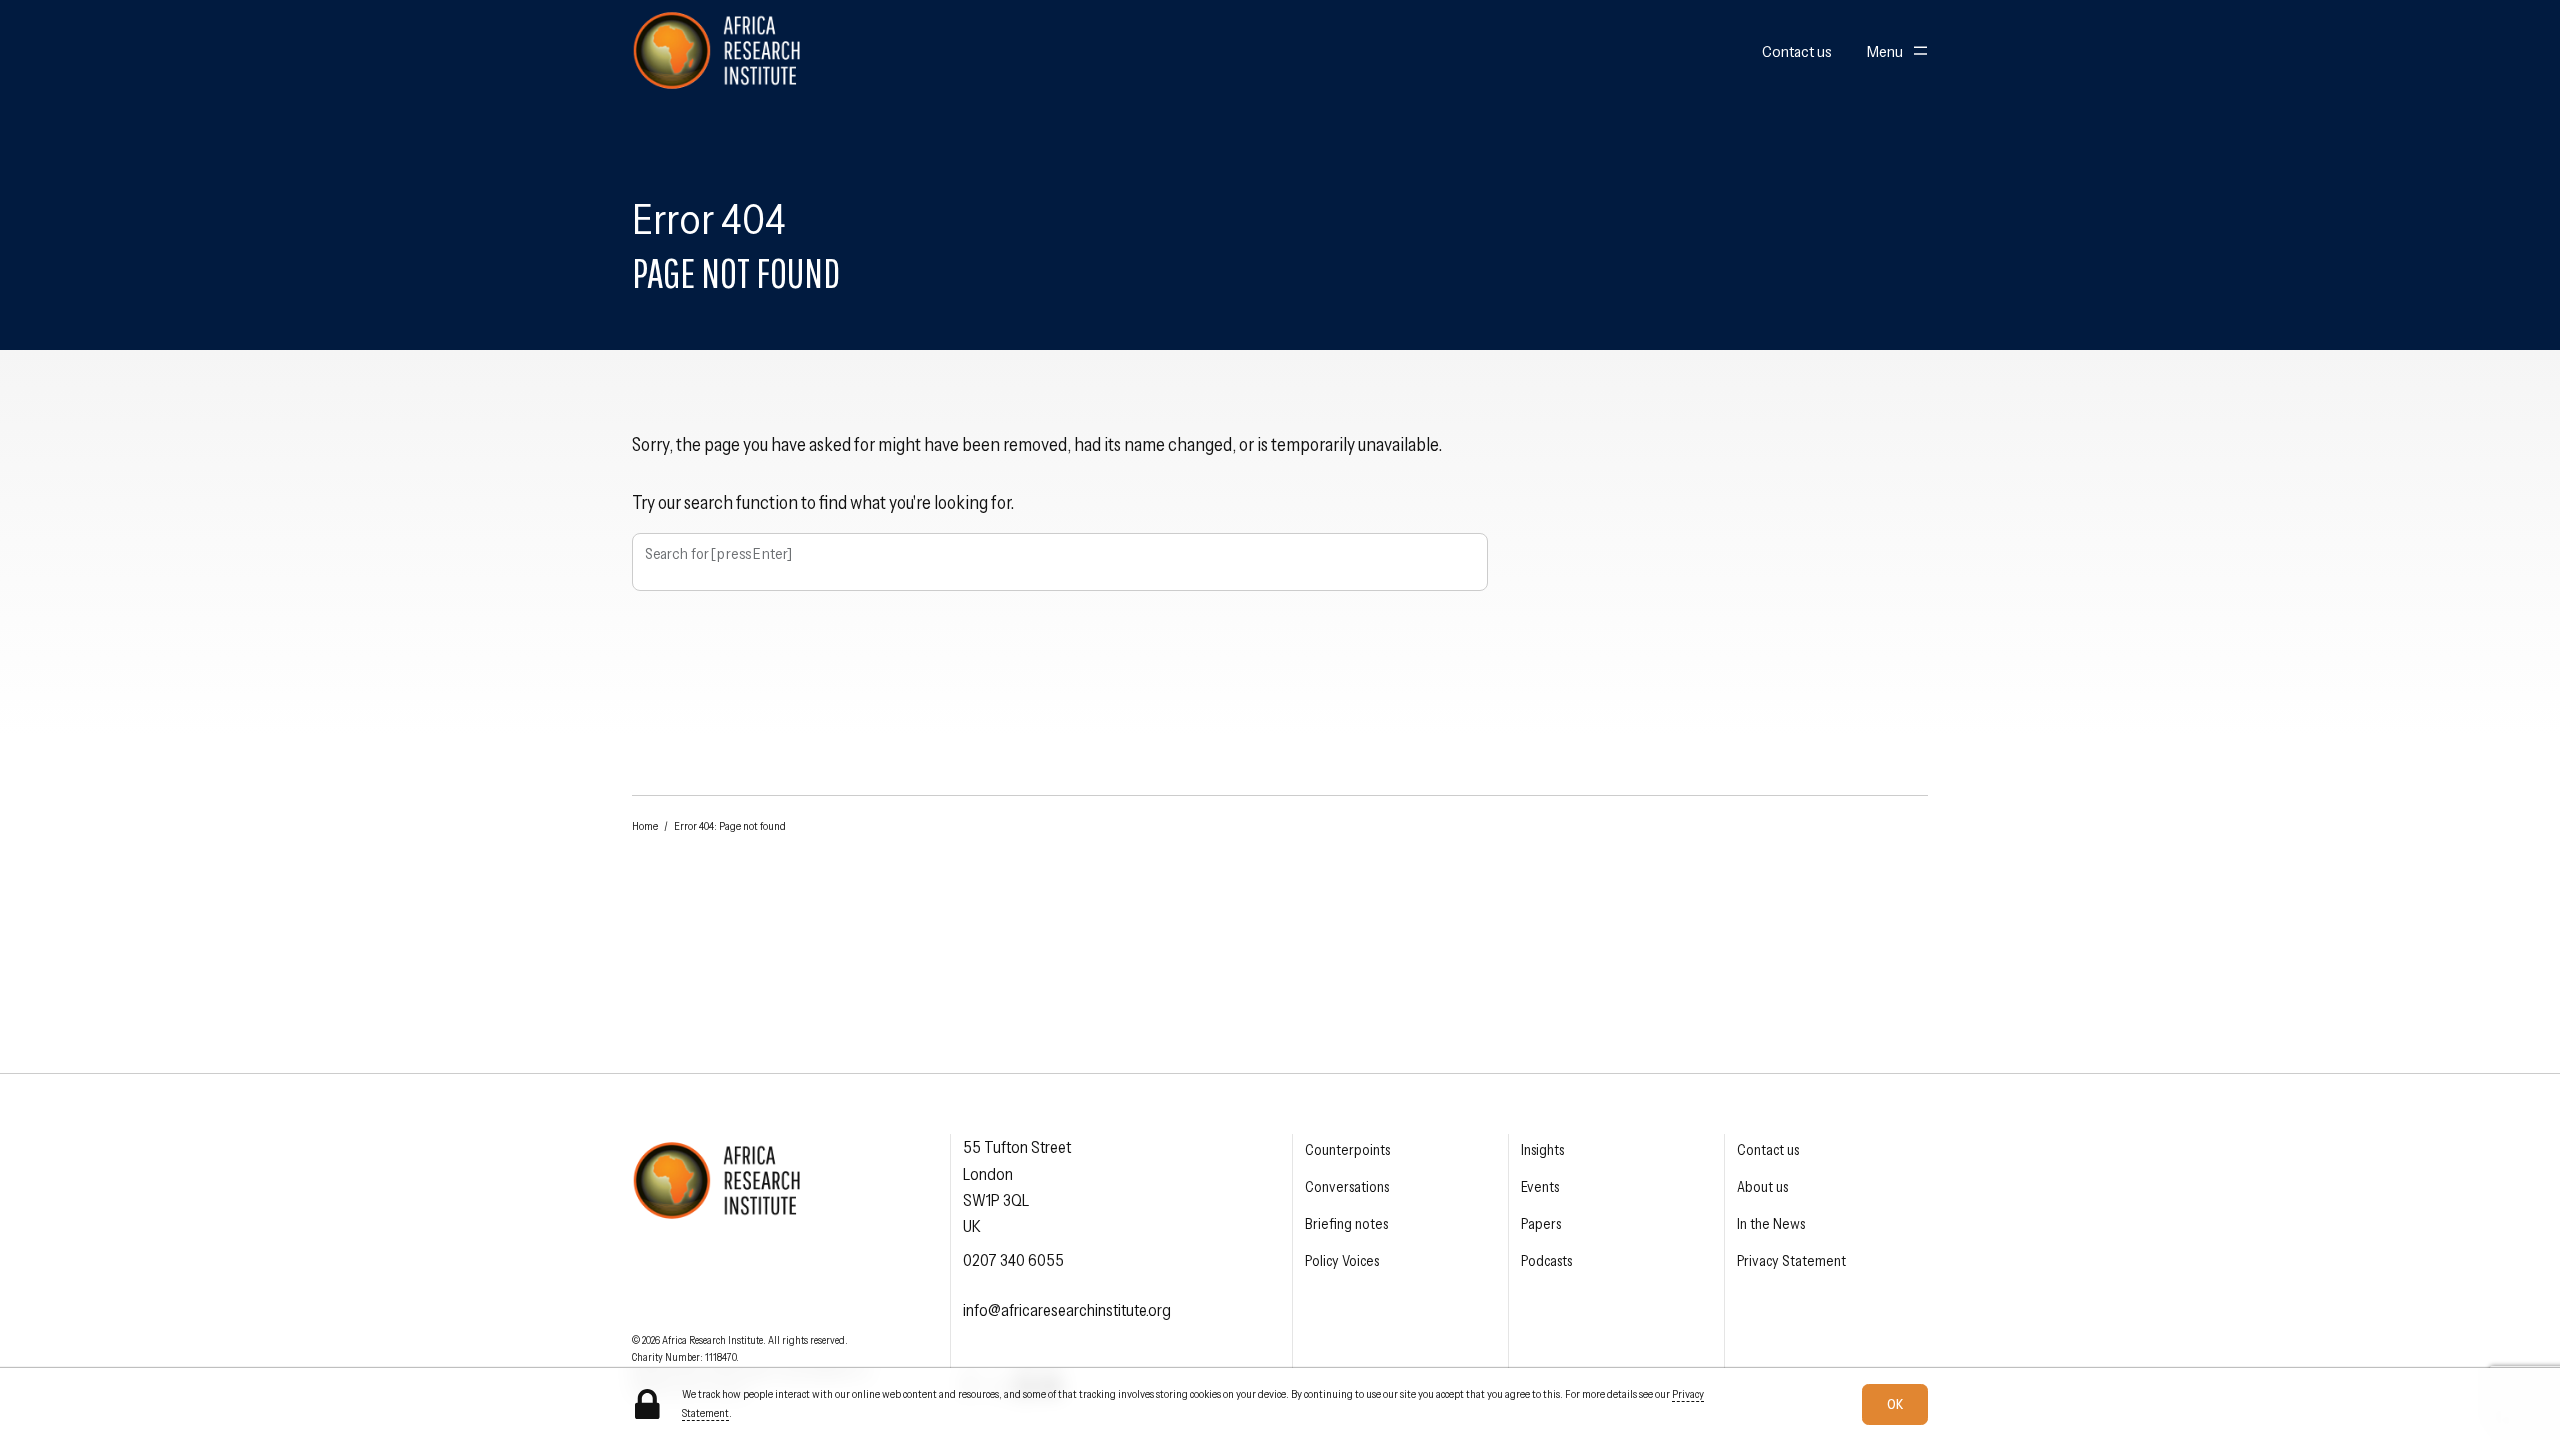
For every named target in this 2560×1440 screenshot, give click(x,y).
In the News (1771, 1224)
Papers (1541, 1224)
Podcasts (1546, 1261)
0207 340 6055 (1013, 1260)
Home (645, 826)
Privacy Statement (1791, 1261)
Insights (1542, 1150)
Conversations (1347, 1187)
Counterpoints (1347, 1150)
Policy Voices (1342, 1261)
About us (1762, 1187)
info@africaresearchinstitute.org (1067, 1310)
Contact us (1797, 52)
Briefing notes (1346, 1224)
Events (1540, 1187)
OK (1895, 1403)
